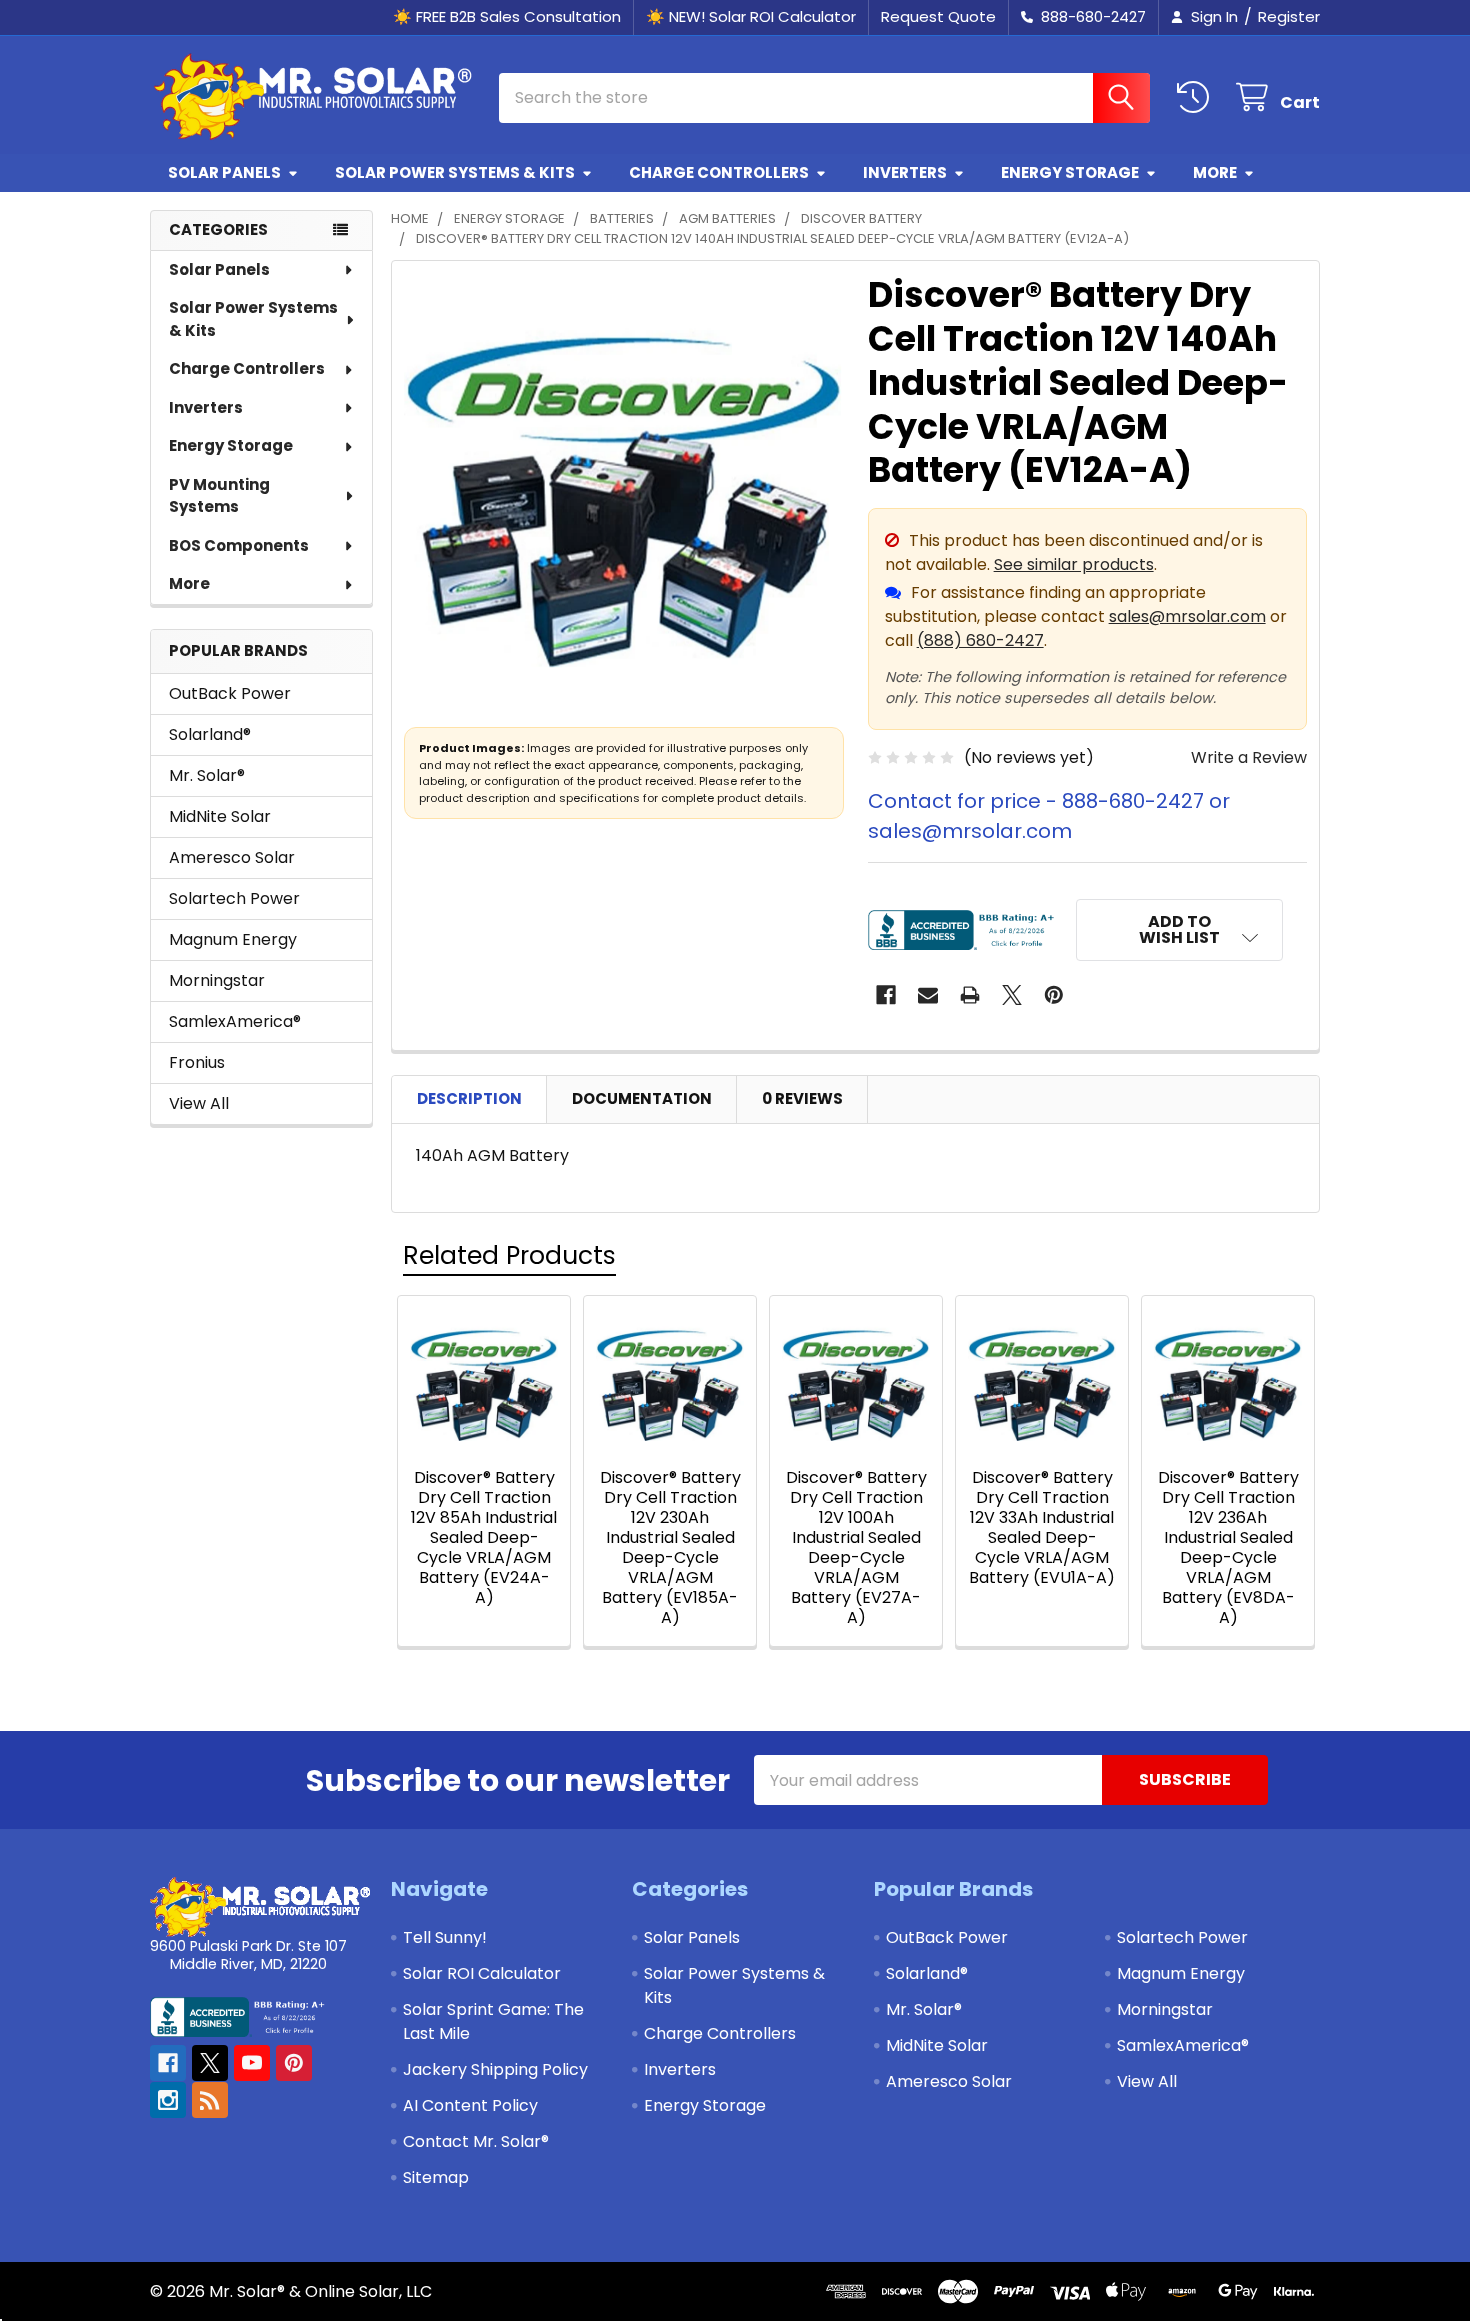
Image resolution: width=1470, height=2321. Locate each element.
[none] (624, 493)
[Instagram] (168, 2100)
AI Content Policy (470, 2105)
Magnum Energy (233, 939)
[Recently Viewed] (1197, 97)
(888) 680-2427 (980, 640)
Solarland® (210, 734)
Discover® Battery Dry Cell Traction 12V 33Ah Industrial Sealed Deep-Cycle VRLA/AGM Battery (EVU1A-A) (1042, 1527)
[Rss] (210, 2100)
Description (469, 1098)
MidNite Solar (220, 816)
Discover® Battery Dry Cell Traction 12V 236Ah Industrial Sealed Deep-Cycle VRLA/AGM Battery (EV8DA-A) (1228, 1547)
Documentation (642, 1098)
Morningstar (217, 980)
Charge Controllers (719, 172)
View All (199, 1103)
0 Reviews (802, 1098)
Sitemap (436, 2177)
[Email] (928, 995)
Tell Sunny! (445, 1937)
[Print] (970, 995)
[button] (1180, 930)
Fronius (197, 1062)
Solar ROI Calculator (482, 1973)
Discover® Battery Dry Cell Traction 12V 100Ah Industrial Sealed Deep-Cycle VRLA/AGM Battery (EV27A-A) (856, 1547)
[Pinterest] (1054, 995)
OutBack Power (230, 693)
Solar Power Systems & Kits (455, 172)
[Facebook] (886, 995)
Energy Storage (1070, 172)
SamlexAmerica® (235, 1021)
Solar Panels (224, 172)
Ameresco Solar (232, 857)
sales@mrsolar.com (1187, 616)
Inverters (905, 172)
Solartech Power (234, 898)
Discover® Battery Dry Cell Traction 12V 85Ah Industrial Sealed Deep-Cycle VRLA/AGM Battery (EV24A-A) (484, 1537)
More (1215, 172)
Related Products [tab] (509, 1255)
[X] (1012, 995)
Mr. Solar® (207, 775)
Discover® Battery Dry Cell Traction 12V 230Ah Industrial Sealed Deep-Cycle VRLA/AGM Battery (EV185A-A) (670, 1547)
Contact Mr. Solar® (476, 2141)
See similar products (1074, 564)
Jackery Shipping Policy (495, 2069)
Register (1289, 16)
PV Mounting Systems (219, 496)
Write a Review (1249, 757)
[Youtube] (252, 2063)
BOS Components (239, 545)
